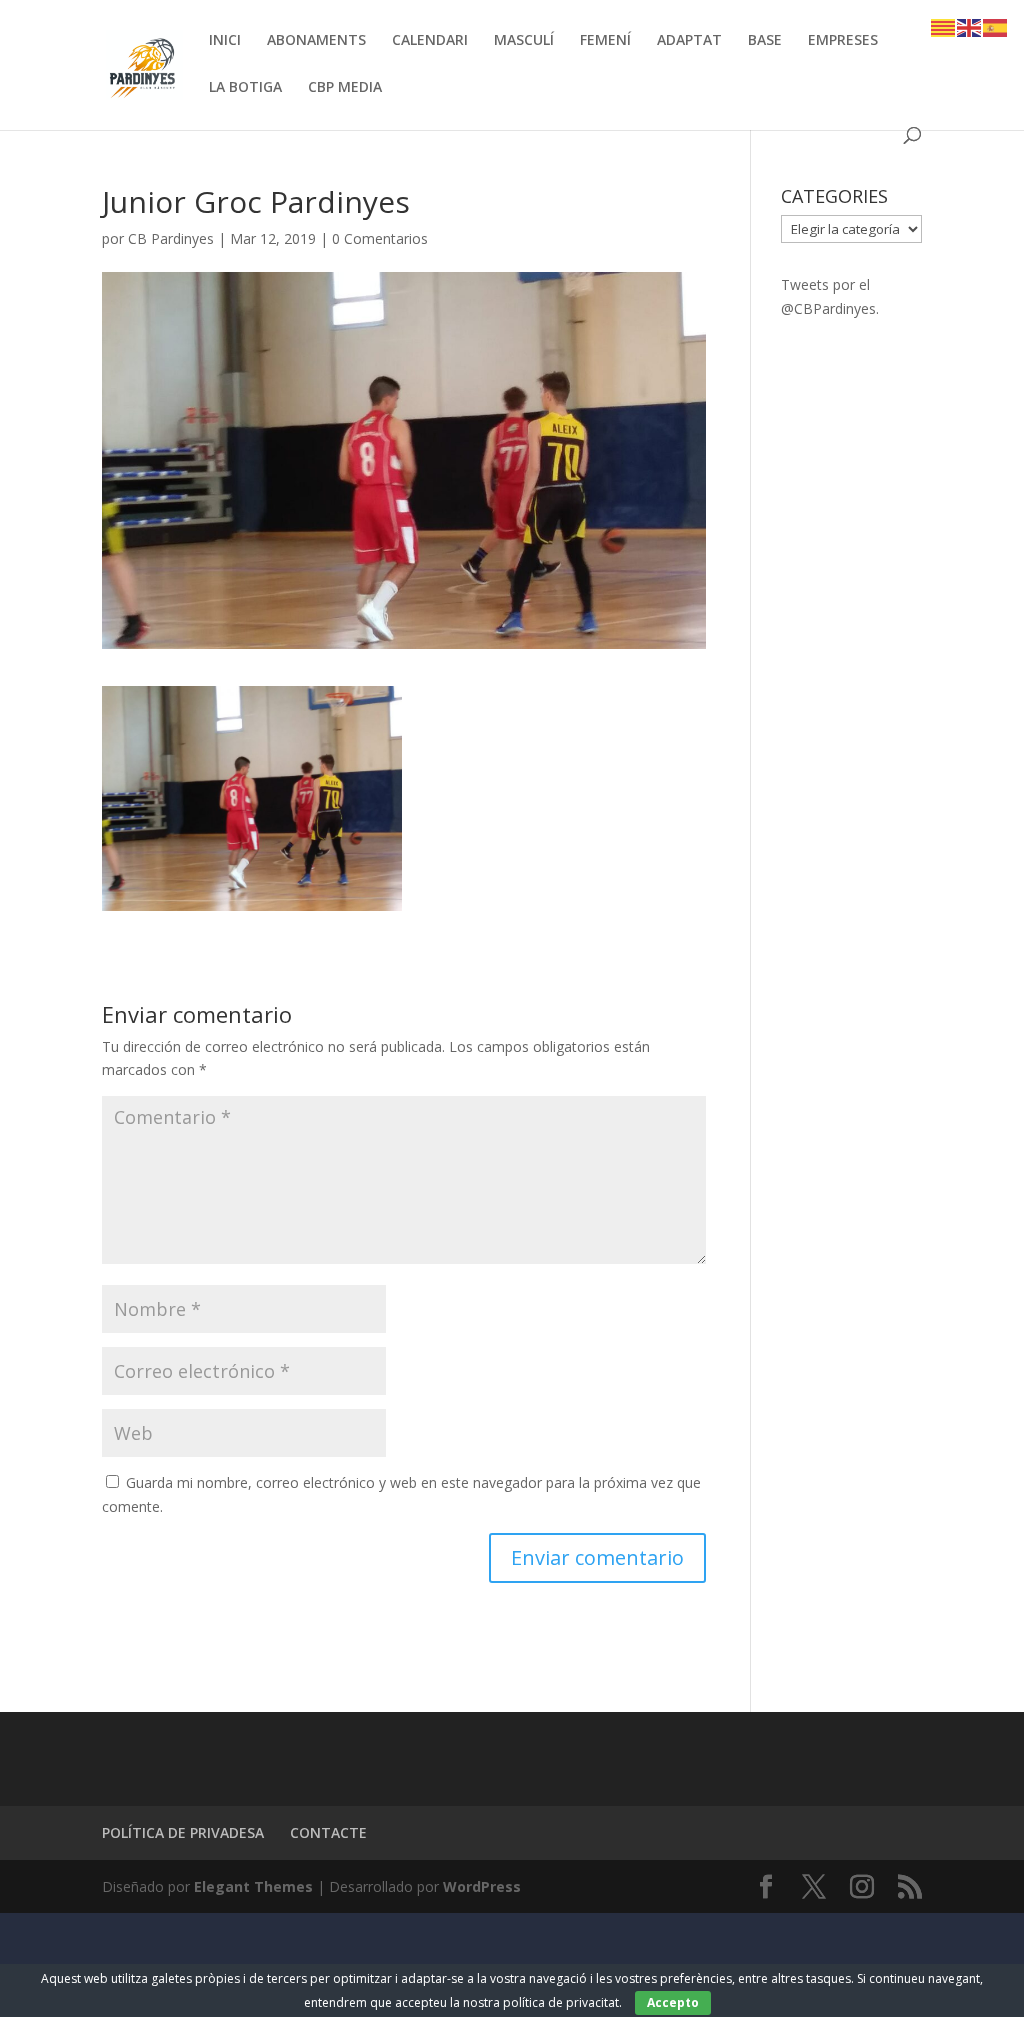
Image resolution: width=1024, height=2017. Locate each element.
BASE (765, 41)
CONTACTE (328, 1832)
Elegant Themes (253, 1886)
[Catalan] (944, 26)
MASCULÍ (524, 41)
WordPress (482, 1886)
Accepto (673, 2002)
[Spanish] (996, 26)
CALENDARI (430, 41)
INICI (225, 41)
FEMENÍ (605, 41)
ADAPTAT (689, 41)
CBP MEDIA (345, 88)
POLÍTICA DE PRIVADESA (183, 1832)
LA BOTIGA (245, 88)
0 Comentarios (380, 238)
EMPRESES (843, 41)
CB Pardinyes (171, 238)
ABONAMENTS (316, 41)
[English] (970, 26)
